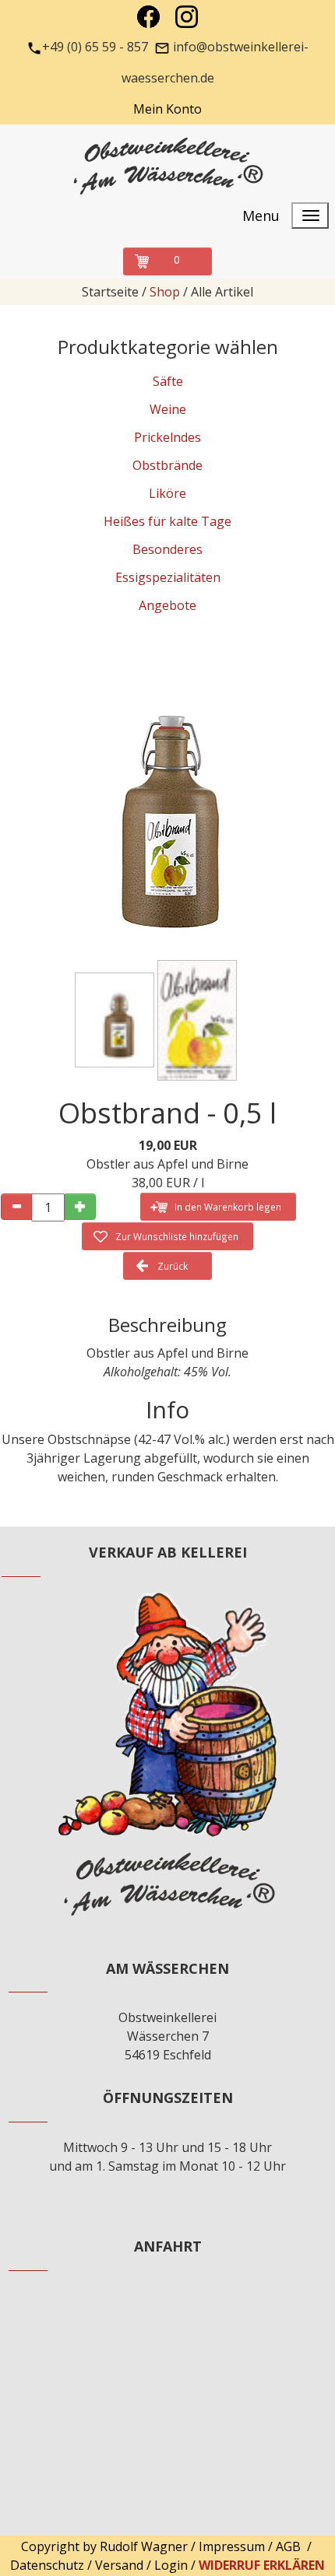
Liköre (167, 493)
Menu (261, 216)
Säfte (168, 381)
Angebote (167, 605)
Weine (168, 409)
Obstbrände (167, 465)
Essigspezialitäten (168, 577)
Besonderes (167, 549)
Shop (165, 292)
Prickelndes (167, 437)
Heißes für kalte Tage (167, 521)
